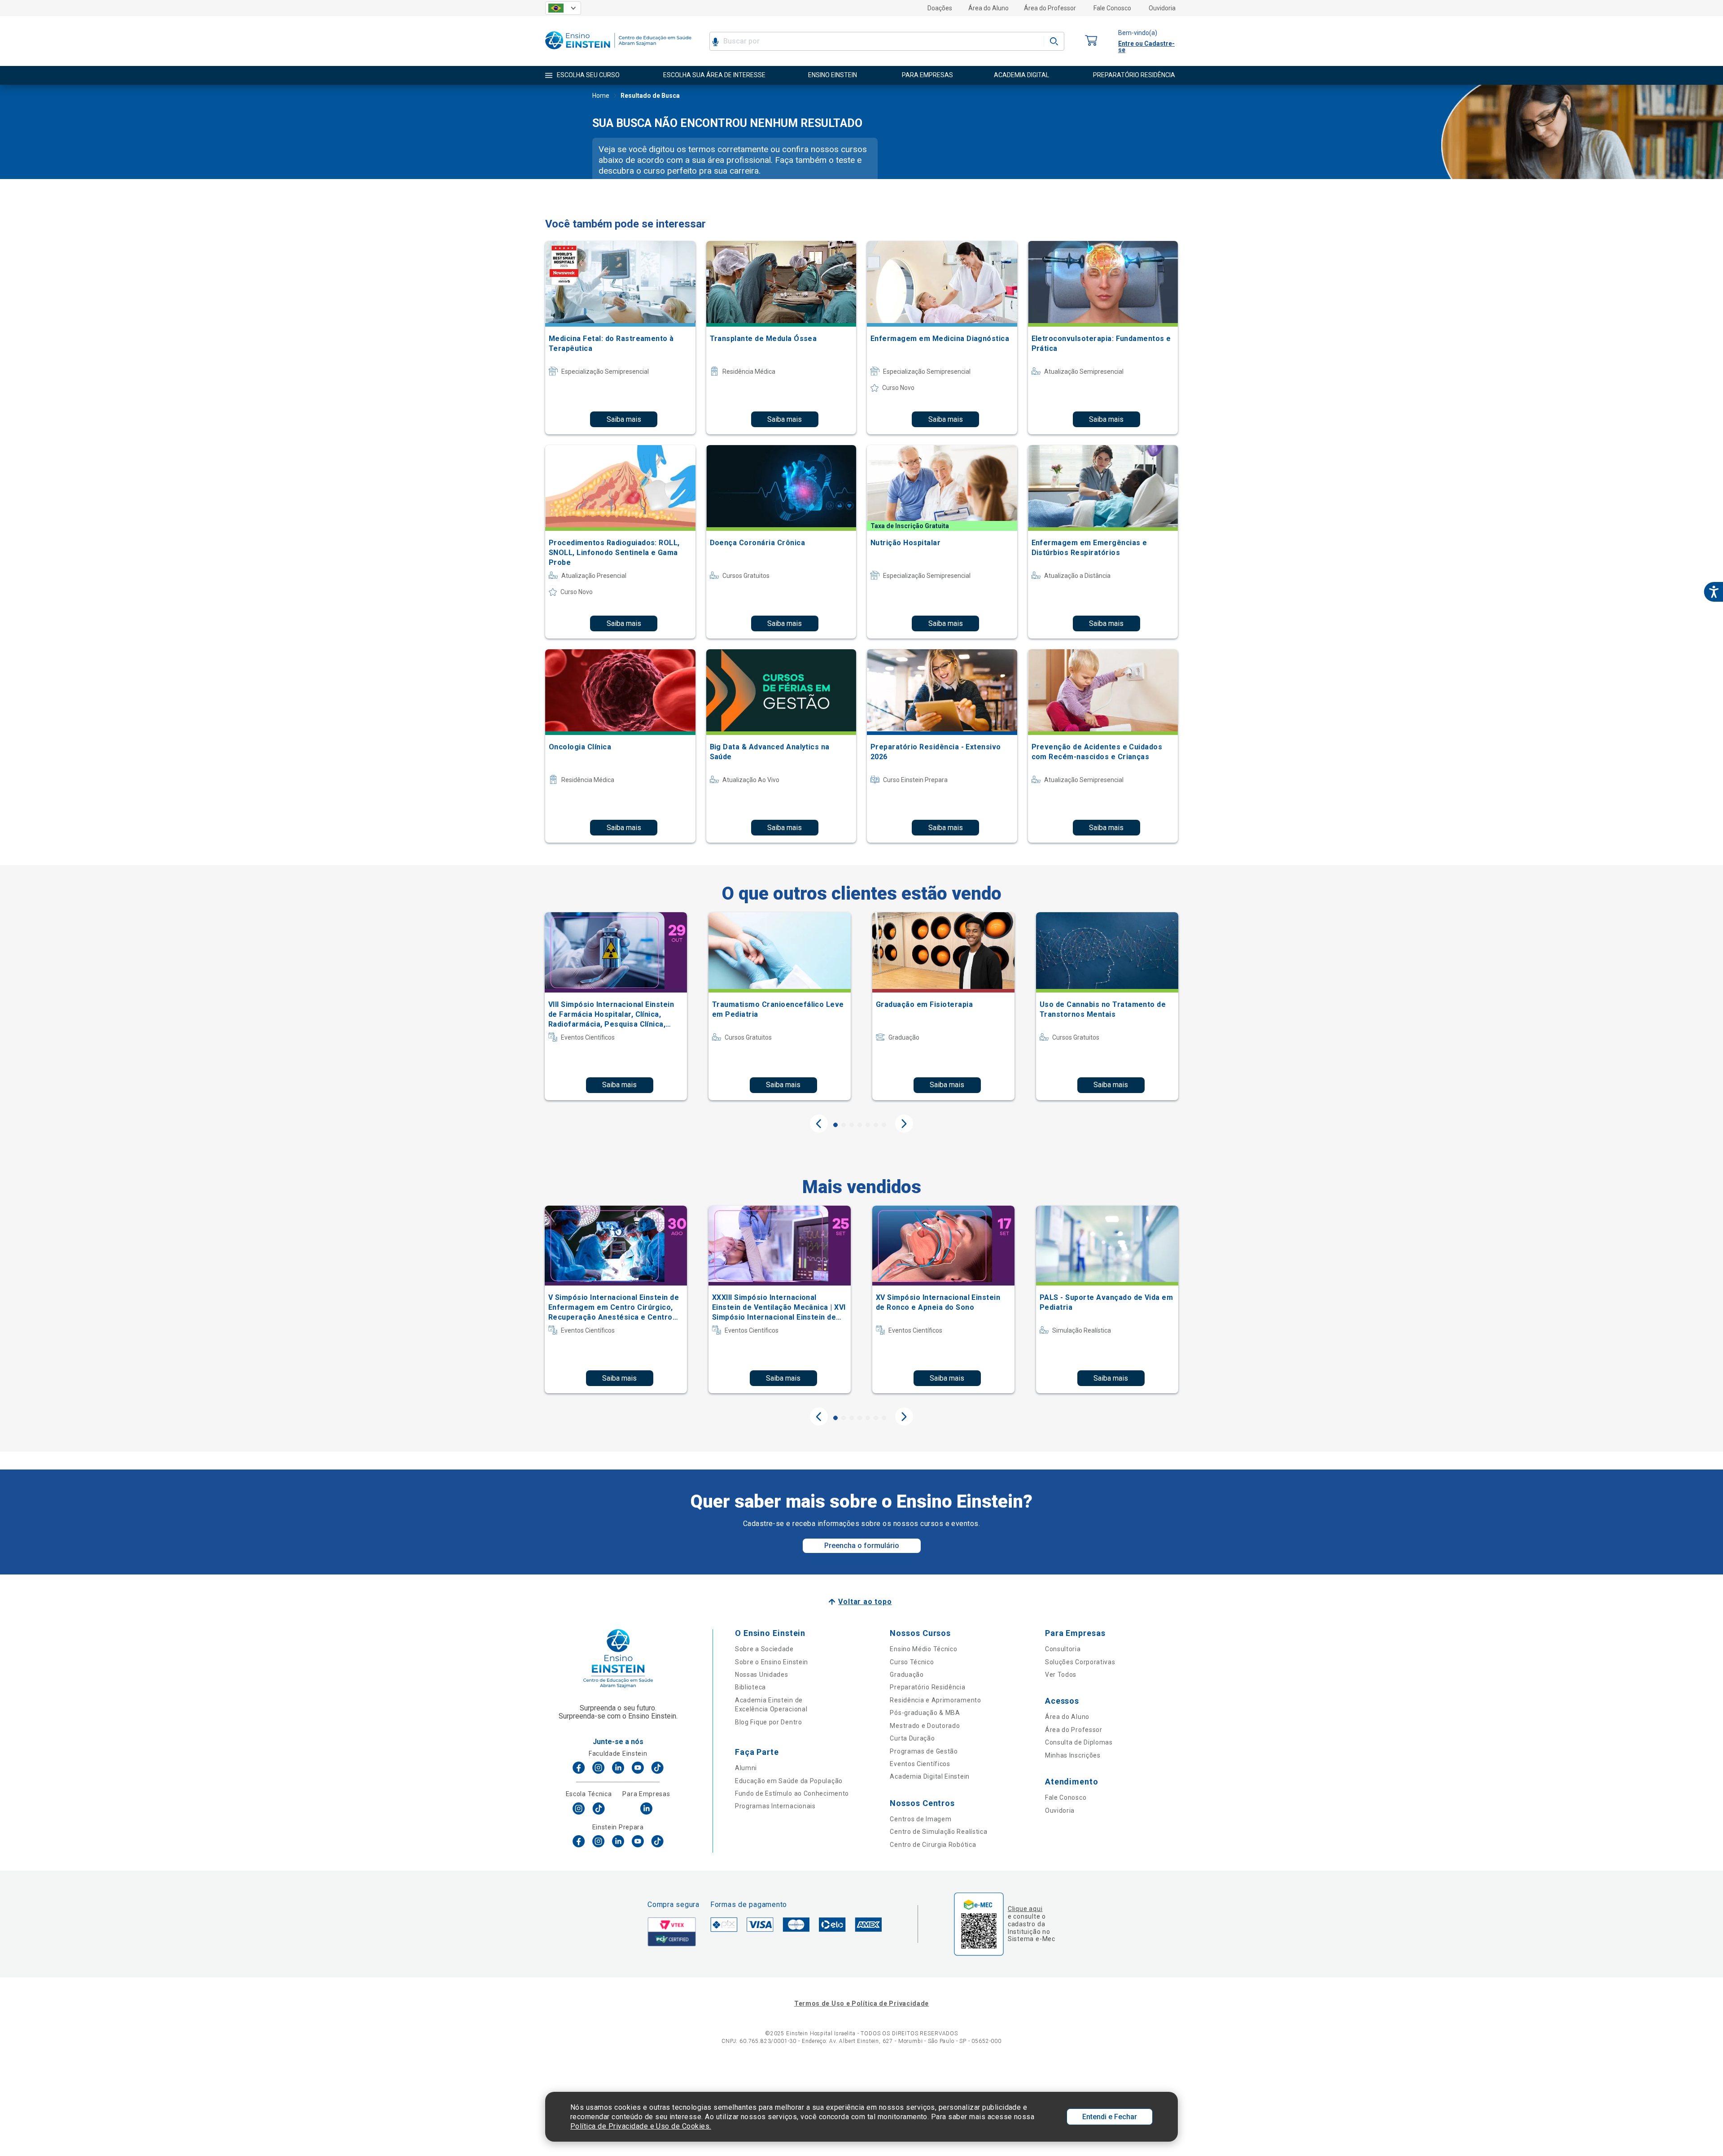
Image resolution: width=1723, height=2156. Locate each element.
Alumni (746, 1768)
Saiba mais (624, 419)
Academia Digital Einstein (930, 1776)
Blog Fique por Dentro (769, 1722)
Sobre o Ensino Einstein (772, 1662)
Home (601, 96)
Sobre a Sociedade (764, 1649)
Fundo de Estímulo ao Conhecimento (792, 1793)
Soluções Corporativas (1080, 1662)
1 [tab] (835, 1125)
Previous (819, 1124)
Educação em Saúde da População (789, 1781)
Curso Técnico (912, 1662)
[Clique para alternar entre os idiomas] (563, 8)
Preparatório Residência (927, 1687)
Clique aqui (1025, 1909)
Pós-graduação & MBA (925, 1713)
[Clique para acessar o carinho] (1091, 41)
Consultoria (1063, 1649)
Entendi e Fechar (1110, 2117)
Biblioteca (750, 1687)
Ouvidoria (1162, 8)
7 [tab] (884, 1125)
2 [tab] (844, 1125)
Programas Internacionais (775, 1806)
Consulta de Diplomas (1079, 1742)
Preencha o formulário (862, 1546)
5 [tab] (868, 1125)
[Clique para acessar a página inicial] (618, 51)
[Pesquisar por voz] (715, 41)
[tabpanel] (616, 1006)
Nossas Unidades (762, 1675)
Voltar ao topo (865, 1602)
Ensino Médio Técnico (923, 1649)
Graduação (907, 1675)
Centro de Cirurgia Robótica (933, 1845)
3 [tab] (852, 1125)
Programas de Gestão (924, 1751)
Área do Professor (1050, 8)
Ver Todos (1061, 1675)
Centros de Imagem (921, 1819)
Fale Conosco (1112, 8)
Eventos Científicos (920, 1764)
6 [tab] (876, 1125)
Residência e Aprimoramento (935, 1700)
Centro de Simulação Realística (938, 1832)
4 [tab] (860, 1125)
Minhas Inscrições (1073, 1755)
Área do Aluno (988, 8)
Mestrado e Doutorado (925, 1726)
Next (904, 1124)
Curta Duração (912, 1738)
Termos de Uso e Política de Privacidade (861, 2003)
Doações (940, 8)
